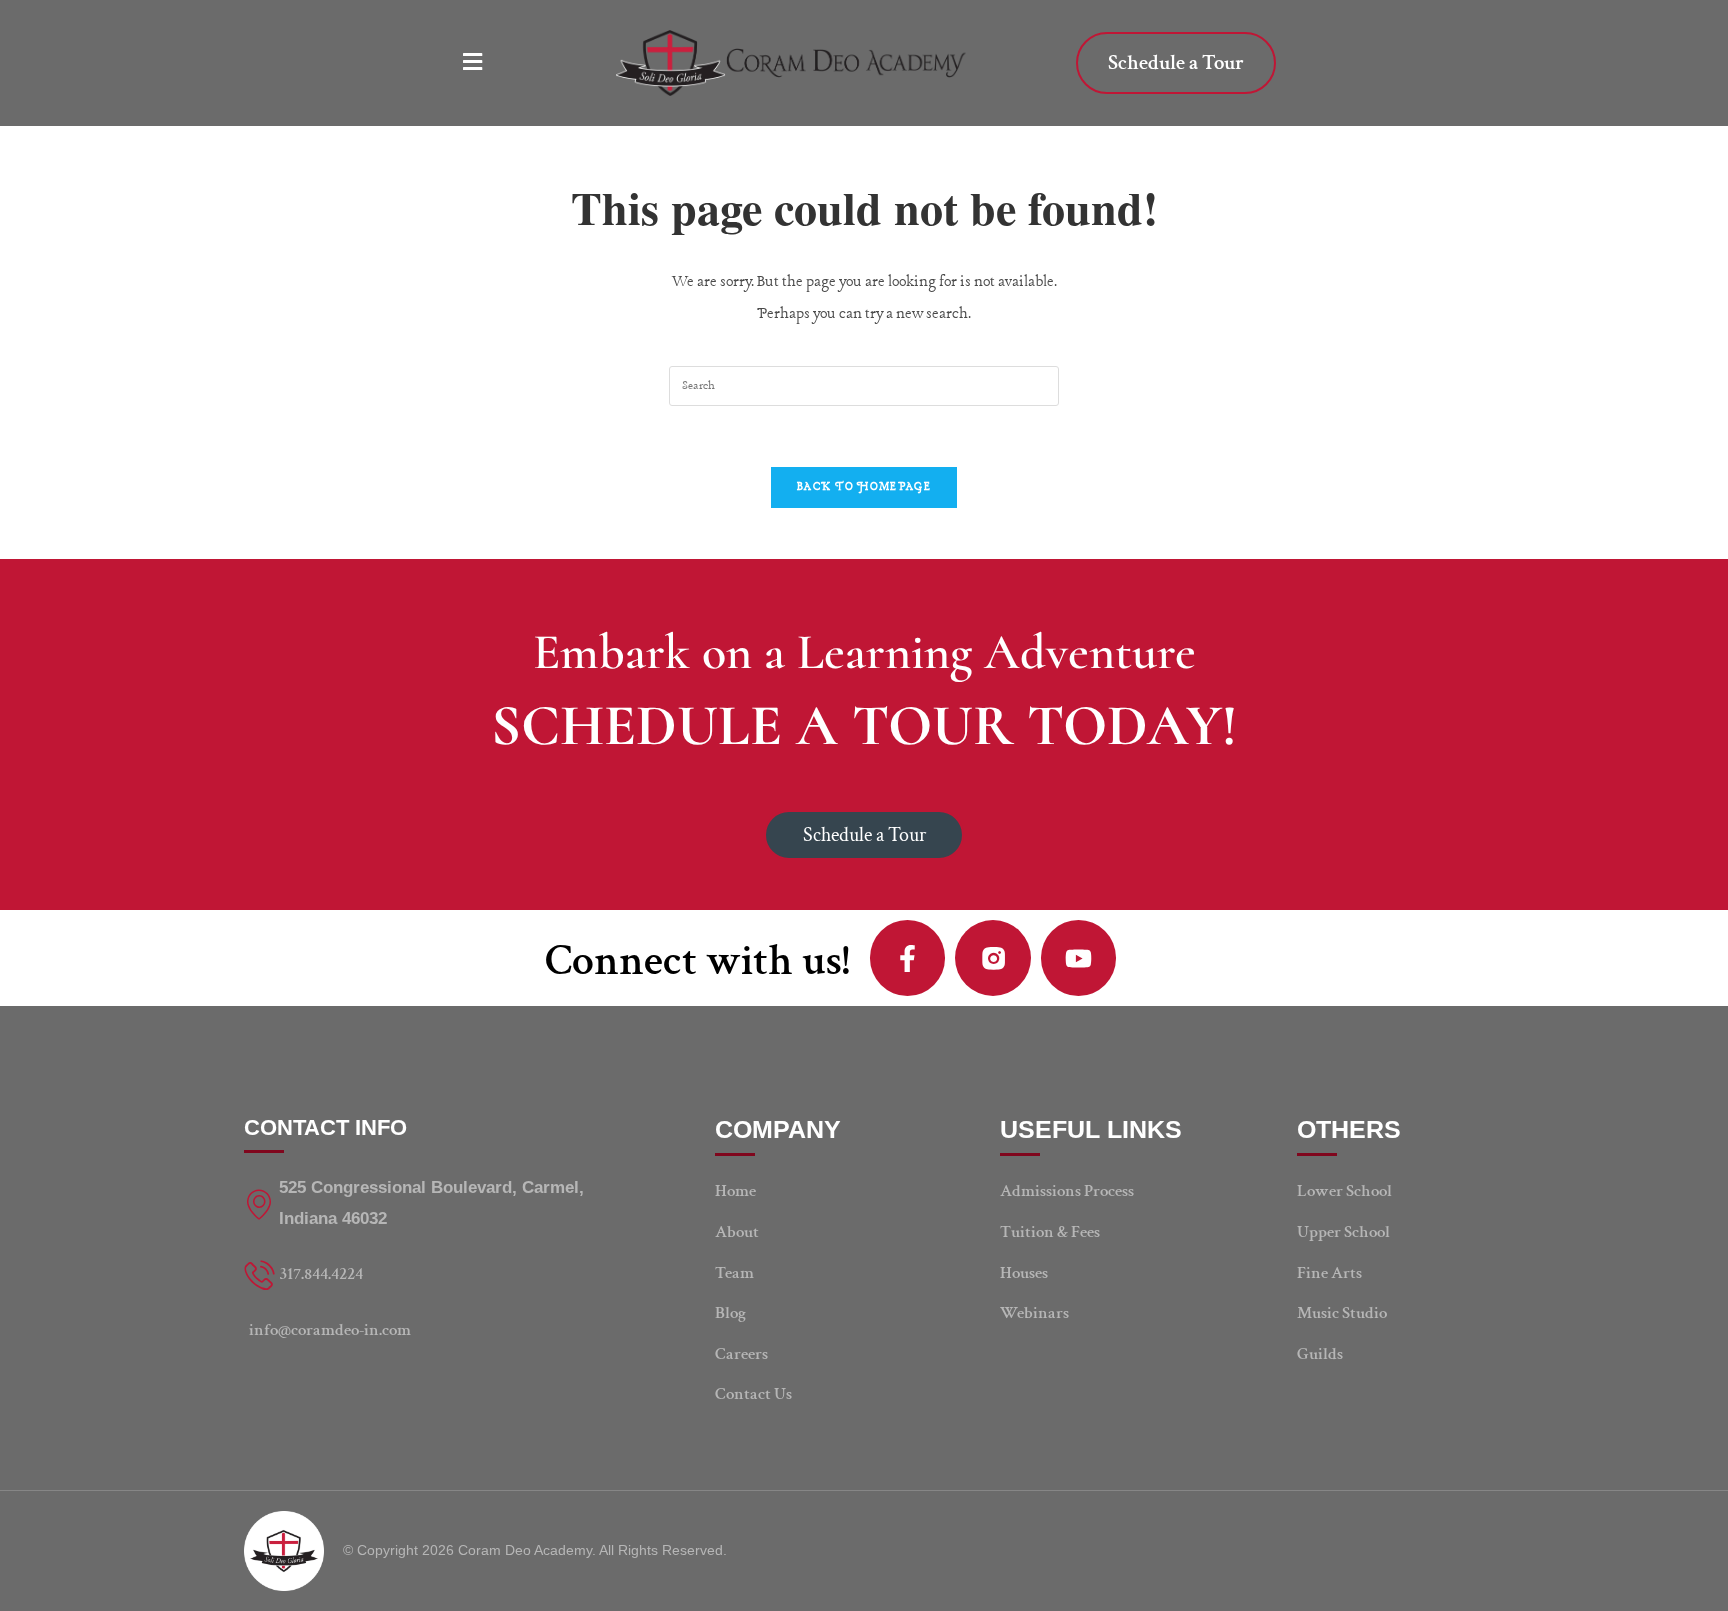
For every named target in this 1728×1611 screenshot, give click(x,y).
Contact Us (753, 1394)
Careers (741, 1354)
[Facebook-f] (908, 958)
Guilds (1320, 1354)
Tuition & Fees (1050, 1232)
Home (735, 1191)
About (737, 1232)
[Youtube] (1079, 958)
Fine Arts (1329, 1273)
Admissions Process (1067, 1191)
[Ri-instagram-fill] (993, 958)
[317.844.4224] (429, 1274)
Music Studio (1342, 1313)
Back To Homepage (864, 487)
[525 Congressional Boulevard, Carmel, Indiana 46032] (429, 1203)
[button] (480, 63)
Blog (730, 1313)
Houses (1024, 1273)
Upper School (1343, 1232)
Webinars (1034, 1313)
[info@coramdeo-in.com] (429, 1330)
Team (734, 1273)
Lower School (1344, 1191)
